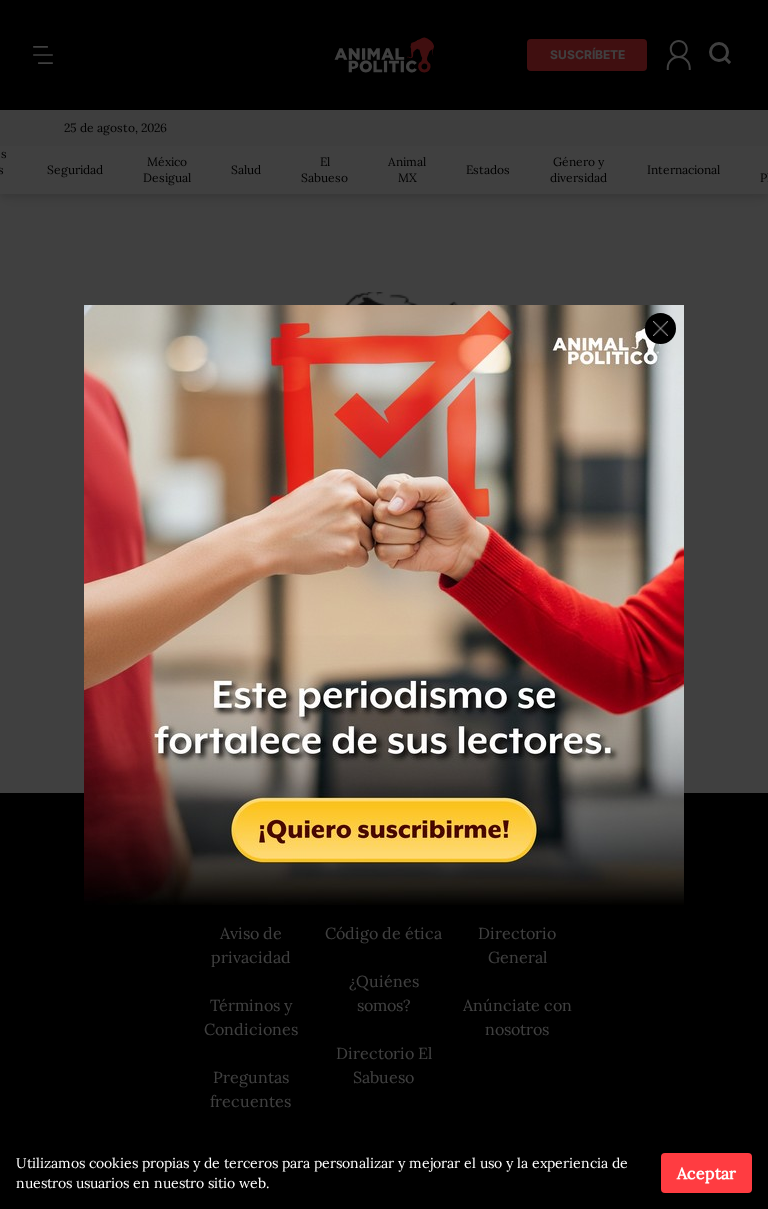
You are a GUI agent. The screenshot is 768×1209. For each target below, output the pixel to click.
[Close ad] (660, 328)
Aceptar (706, 1173)
